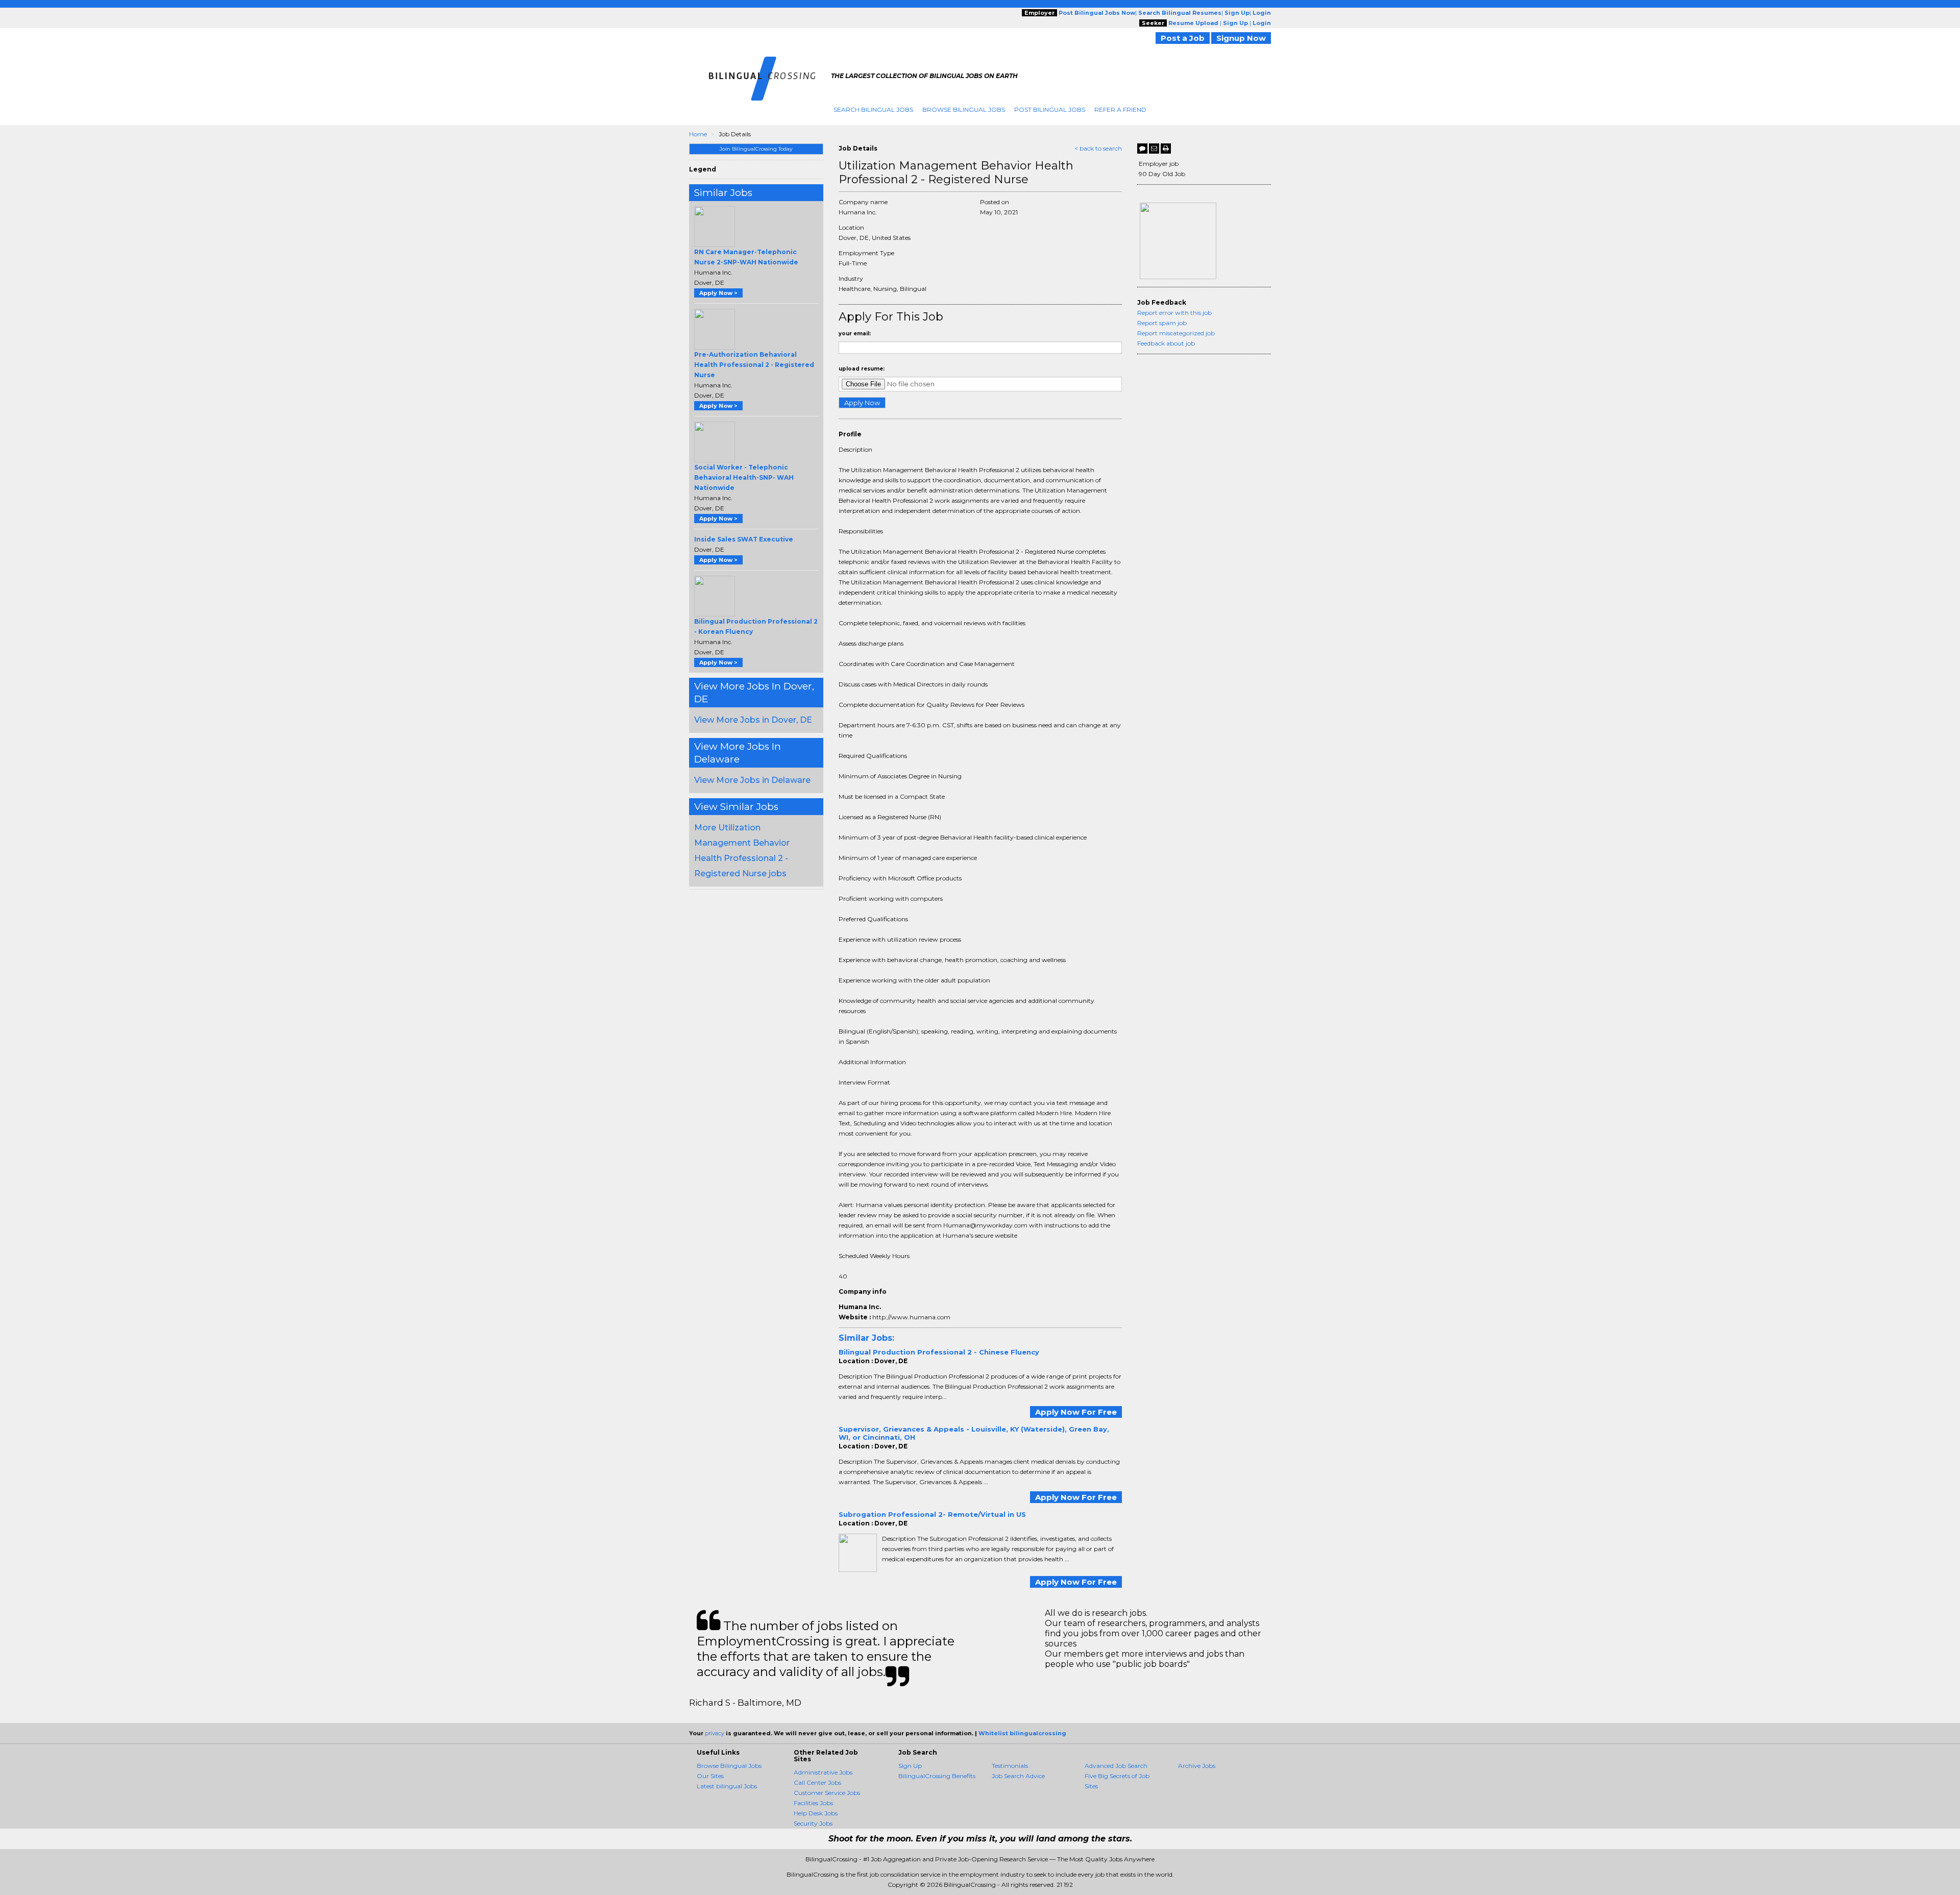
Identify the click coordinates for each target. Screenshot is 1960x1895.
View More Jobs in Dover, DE (753, 720)
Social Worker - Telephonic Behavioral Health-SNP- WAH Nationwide (744, 477)
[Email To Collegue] (1154, 149)
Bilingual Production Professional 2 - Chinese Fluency (939, 1352)
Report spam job (1162, 323)
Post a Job (1183, 38)
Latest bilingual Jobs (727, 1786)
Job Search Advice (1018, 1776)
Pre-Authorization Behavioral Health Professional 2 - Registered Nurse (754, 365)
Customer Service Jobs (827, 1793)
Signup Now (1241, 38)
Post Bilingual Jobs (1050, 109)
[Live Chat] (1142, 149)
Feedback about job (1166, 343)
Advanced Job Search (1116, 1766)
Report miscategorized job (1176, 333)
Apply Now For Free (1076, 1412)
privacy (715, 1733)
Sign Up (910, 1766)
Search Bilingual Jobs (873, 109)
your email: (855, 334)
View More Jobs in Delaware (752, 780)
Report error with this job (1174, 313)
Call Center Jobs (817, 1782)
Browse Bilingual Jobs (964, 109)
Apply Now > (718, 293)
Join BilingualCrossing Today (756, 149)
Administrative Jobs (823, 1772)
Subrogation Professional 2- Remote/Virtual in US (932, 1514)
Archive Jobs (1197, 1766)
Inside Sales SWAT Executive (744, 539)
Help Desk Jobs (816, 1813)
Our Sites (710, 1776)
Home (698, 134)
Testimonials (1010, 1766)
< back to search (1098, 148)
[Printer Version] (1166, 149)
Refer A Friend (1120, 109)
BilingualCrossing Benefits (937, 1776)
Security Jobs (813, 1823)
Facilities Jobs (813, 1803)
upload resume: (862, 369)
